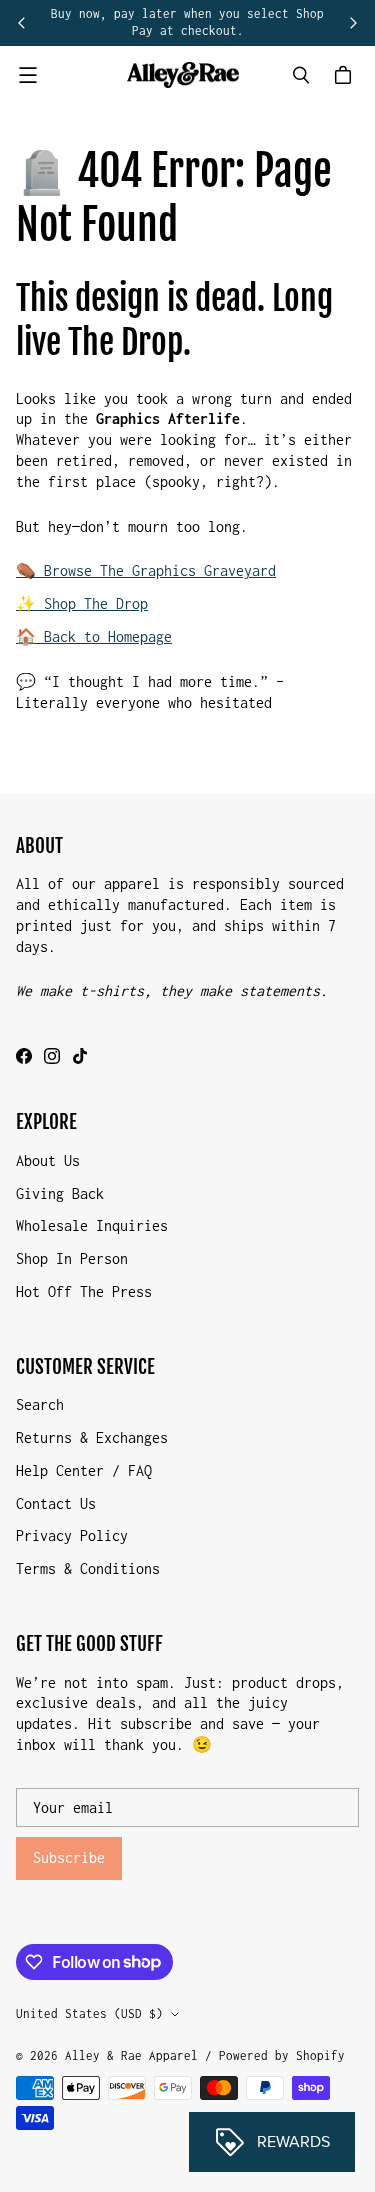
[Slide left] (22, 23)
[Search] (301, 75)
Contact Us (56, 1503)
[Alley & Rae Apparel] (183, 75)
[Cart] (346, 75)
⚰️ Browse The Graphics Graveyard (146, 570)
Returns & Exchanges (92, 1437)
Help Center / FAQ (84, 1470)
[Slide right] (353, 23)
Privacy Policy (72, 1535)
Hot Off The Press (84, 1291)
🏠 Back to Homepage (94, 636)
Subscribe (69, 1857)
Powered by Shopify (282, 2055)
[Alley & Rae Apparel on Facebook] (24, 1056)
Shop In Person (72, 1258)
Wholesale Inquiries (92, 1225)
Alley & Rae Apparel (131, 2055)
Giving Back (60, 1193)
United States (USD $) (89, 2013)
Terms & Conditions (88, 1568)
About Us (48, 1160)
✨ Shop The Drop (82, 603)
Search (40, 1404)
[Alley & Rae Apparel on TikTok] (80, 1056)
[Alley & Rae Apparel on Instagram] (52, 1056)
